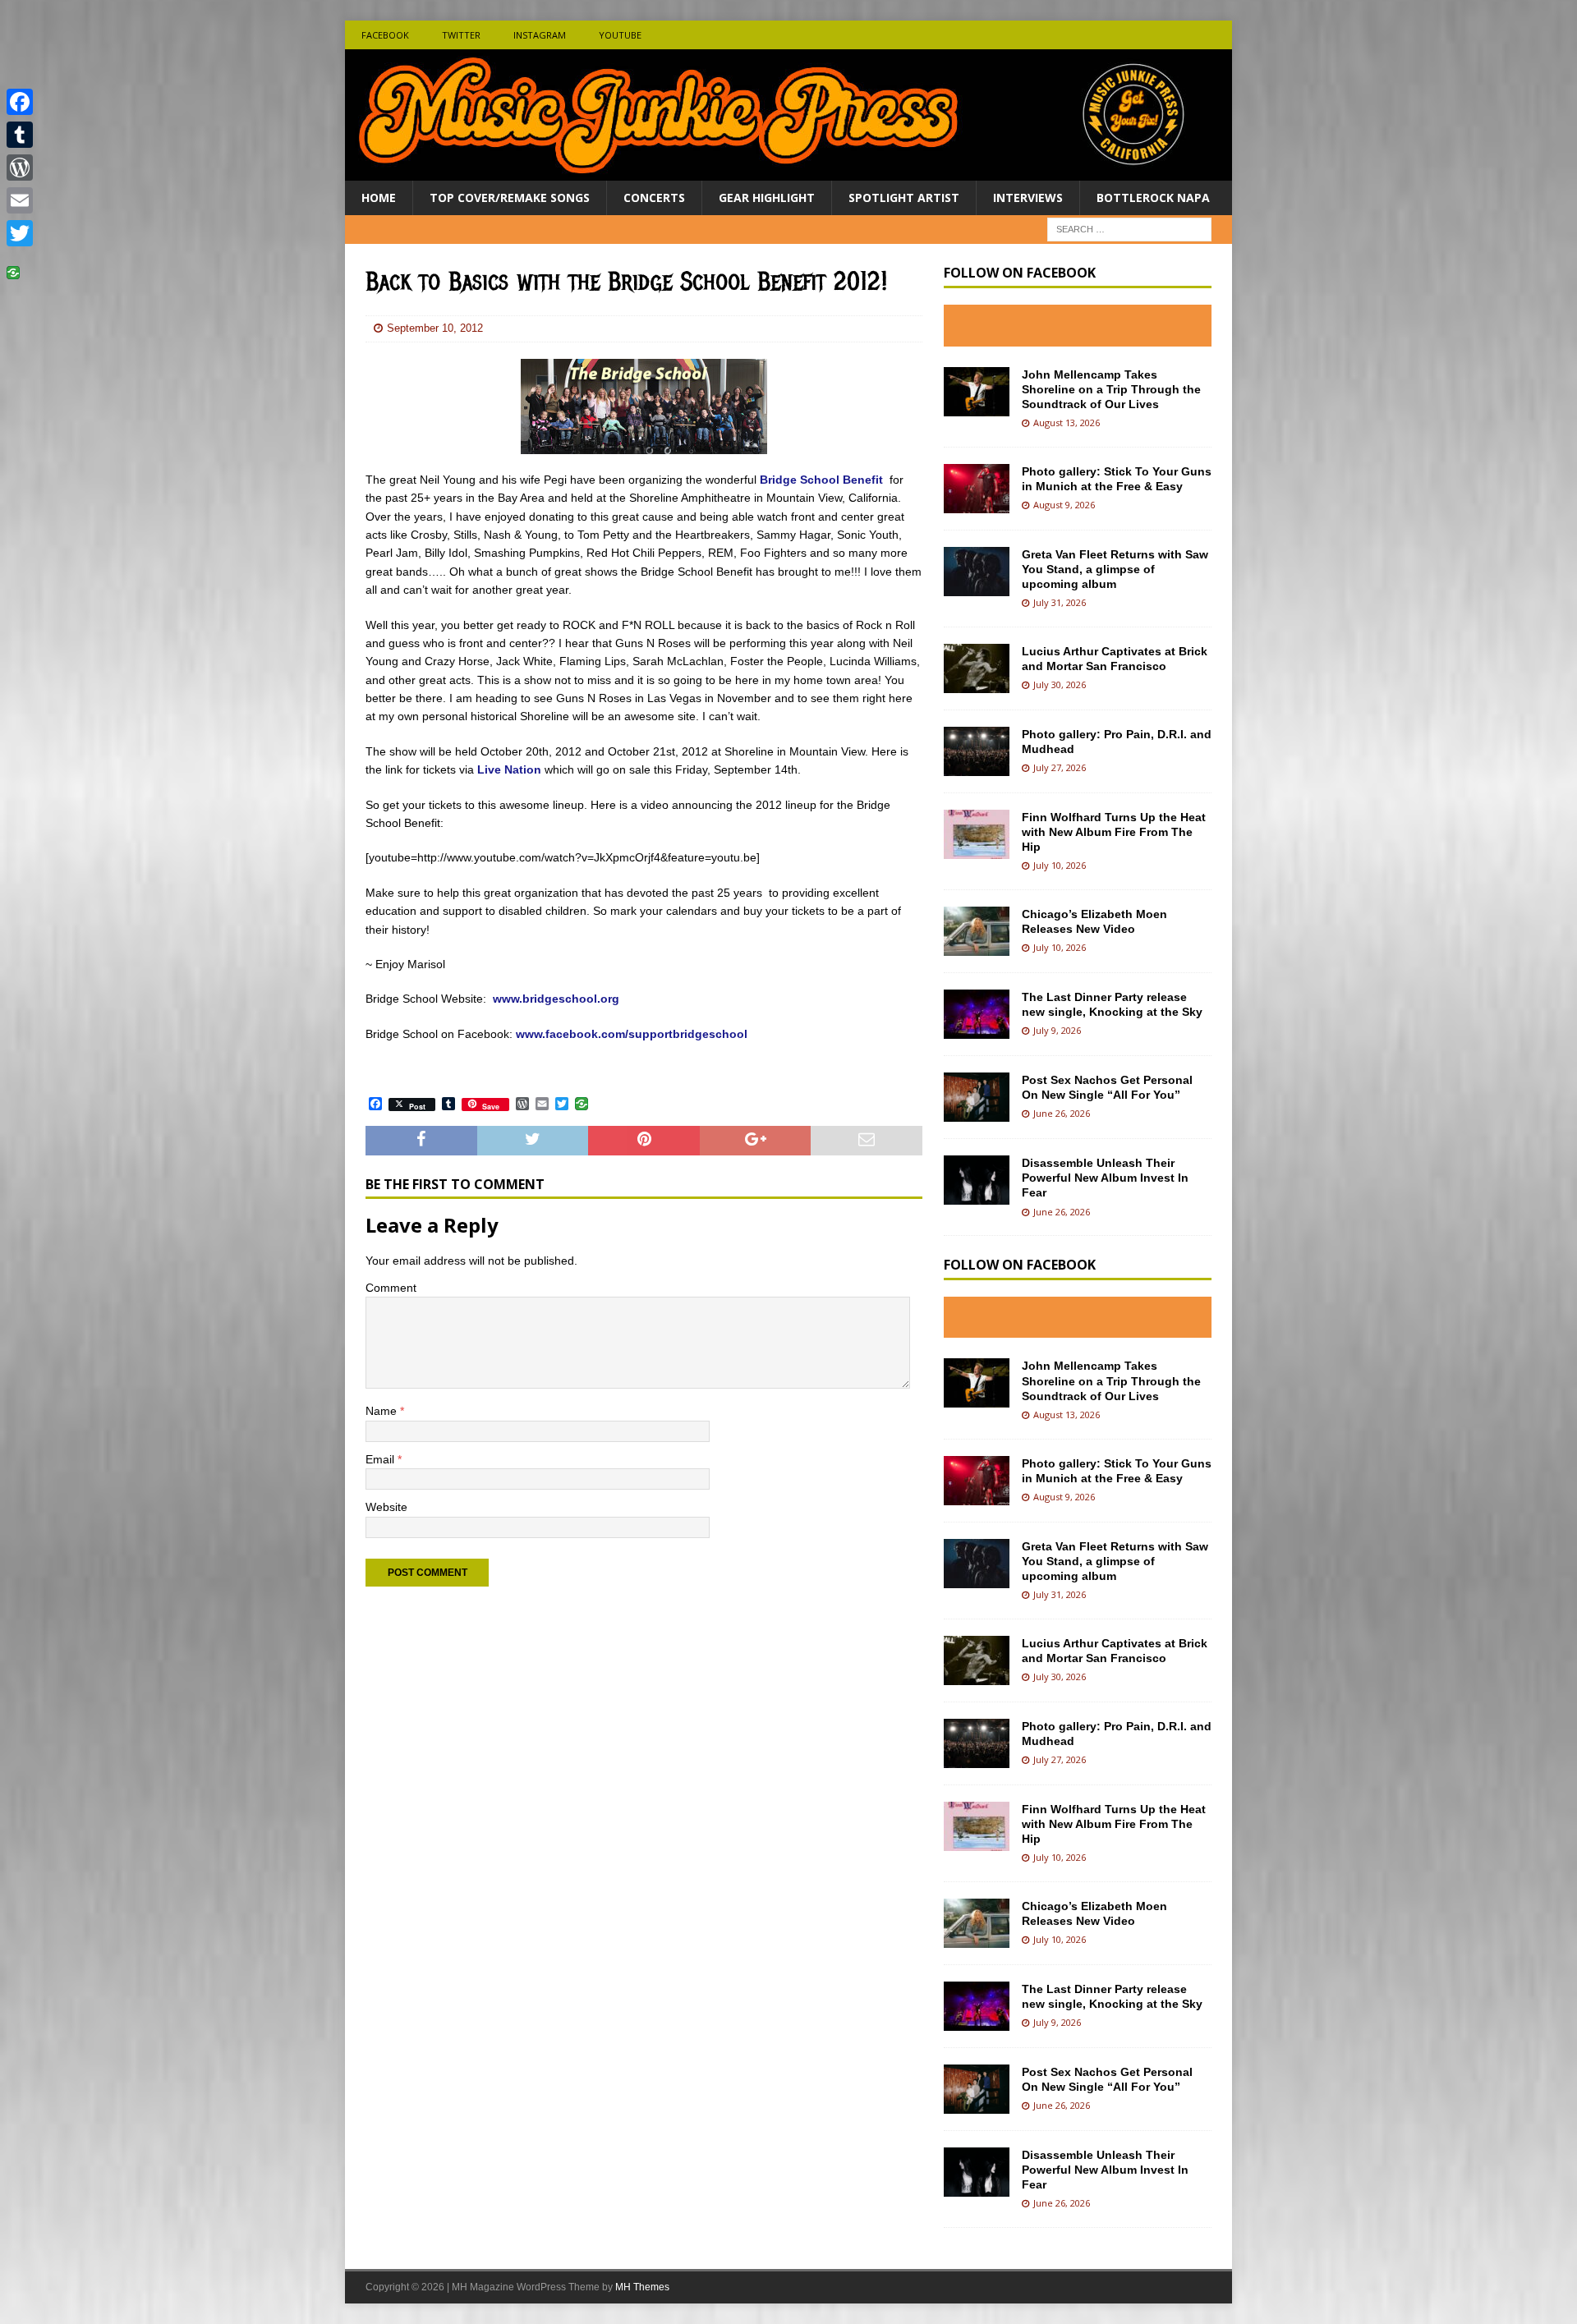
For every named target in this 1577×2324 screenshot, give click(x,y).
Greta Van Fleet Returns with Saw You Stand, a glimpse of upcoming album (1115, 569)
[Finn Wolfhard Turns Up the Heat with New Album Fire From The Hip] (977, 834)
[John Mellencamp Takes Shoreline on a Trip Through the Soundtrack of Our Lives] (977, 392)
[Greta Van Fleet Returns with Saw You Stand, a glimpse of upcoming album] (977, 572)
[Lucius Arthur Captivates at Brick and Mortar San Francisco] (977, 668)
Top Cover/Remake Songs (510, 197)
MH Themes (642, 2287)
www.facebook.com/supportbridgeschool (632, 1034)
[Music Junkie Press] (788, 171)
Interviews (1028, 197)
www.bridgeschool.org (556, 999)
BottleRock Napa (1153, 197)
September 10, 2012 (435, 328)
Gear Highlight (767, 197)
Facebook (385, 35)
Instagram (540, 35)
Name (383, 1411)
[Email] (20, 200)
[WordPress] (20, 168)
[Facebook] (20, 102)
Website (386, 1507)
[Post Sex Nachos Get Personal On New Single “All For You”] (977, 1097)
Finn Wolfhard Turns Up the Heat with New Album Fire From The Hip (1114, 832)
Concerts (654, 197)
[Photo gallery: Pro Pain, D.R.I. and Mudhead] (977, 751)
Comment (391, 1288)
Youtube (620, 35)
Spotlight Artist (904, 197)
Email (382, 1459)
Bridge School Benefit (823, 480)
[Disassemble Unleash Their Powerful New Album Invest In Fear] (977, 1180)
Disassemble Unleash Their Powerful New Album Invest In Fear (1105, 1178)
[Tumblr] (20, 135)
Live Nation (509, 769)
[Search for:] (1129, 229)
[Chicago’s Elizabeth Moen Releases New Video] (977, 931)
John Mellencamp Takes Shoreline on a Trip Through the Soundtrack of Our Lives (1111, 389)
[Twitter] (20, 233)
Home (379, 197)
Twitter (461, 35)
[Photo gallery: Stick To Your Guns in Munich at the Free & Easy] (977, 489)
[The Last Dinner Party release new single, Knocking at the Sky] (977, 1014)
